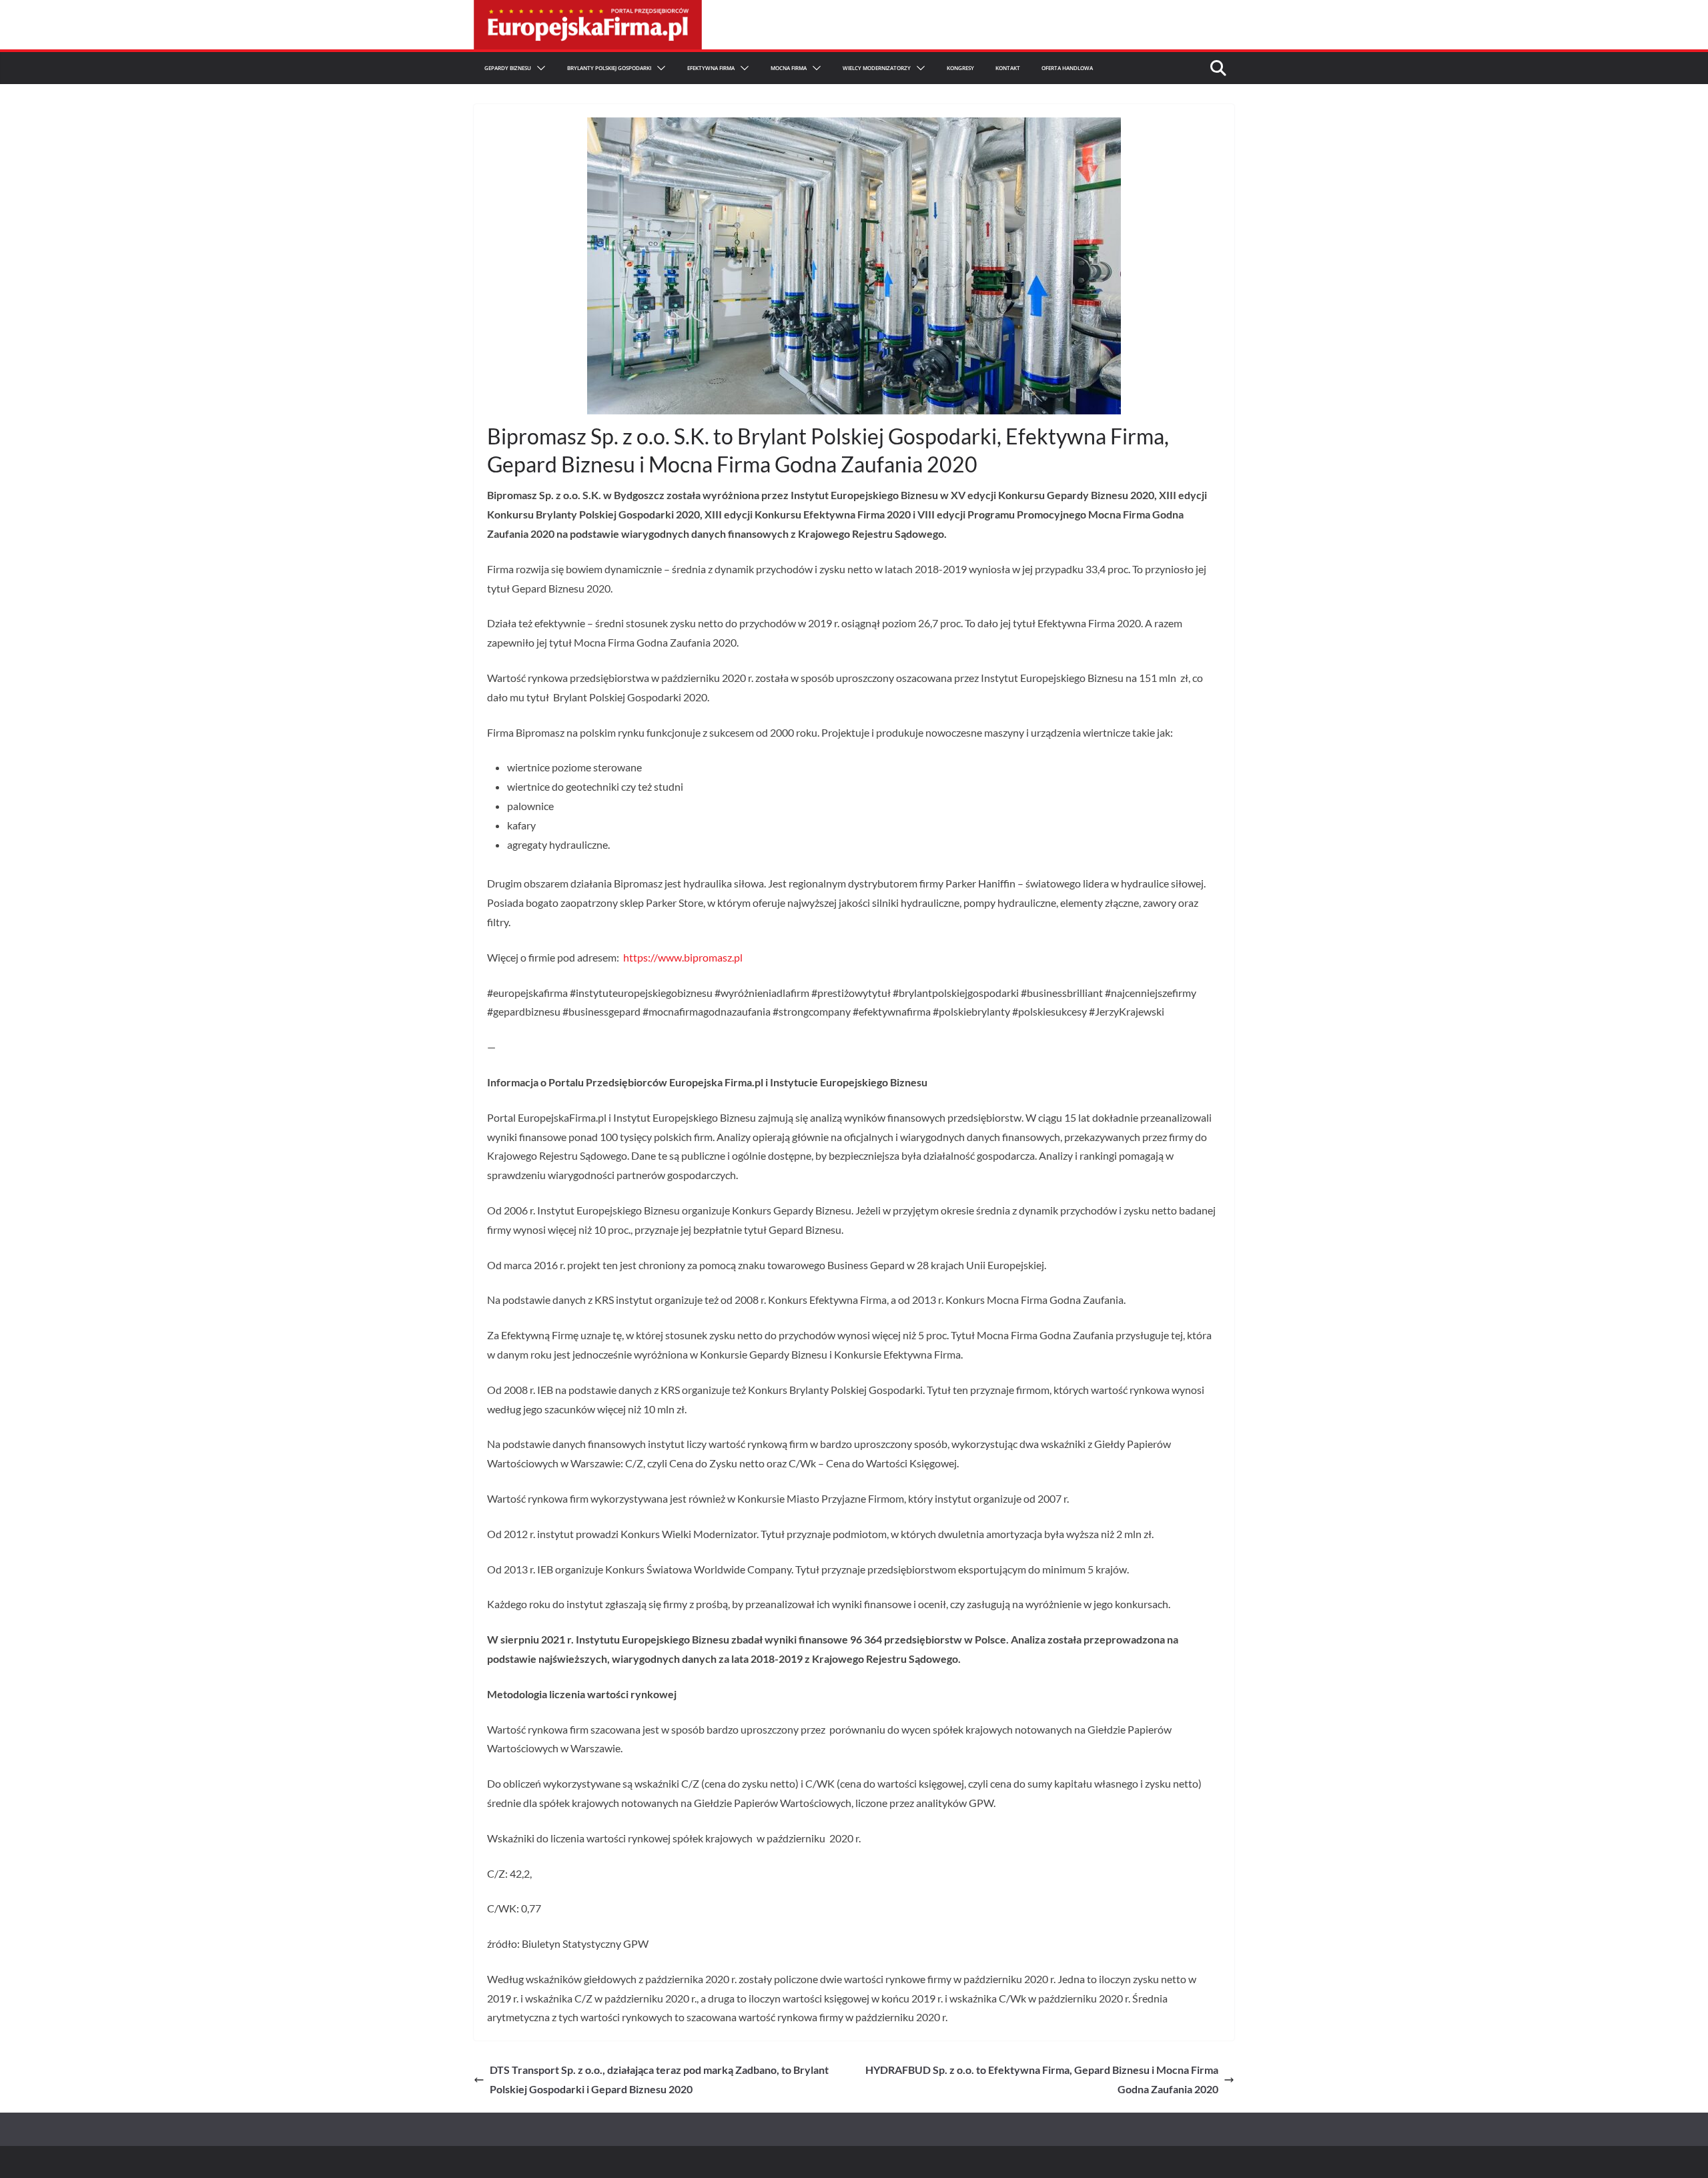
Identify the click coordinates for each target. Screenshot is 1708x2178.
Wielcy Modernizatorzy (877, 68)
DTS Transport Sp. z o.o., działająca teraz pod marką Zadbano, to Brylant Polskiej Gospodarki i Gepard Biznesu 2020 (659, 2079)
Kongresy (960, 68)
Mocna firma (789, 68)
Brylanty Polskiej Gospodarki (609, 68)
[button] (538, 68)
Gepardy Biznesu (508, 68)
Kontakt (1008, 68)
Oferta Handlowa (1067, 68)
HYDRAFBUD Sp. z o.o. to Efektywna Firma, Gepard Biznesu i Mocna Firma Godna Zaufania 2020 (1042, 2079)
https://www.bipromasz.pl (683, 957)
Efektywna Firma (711, 68)
